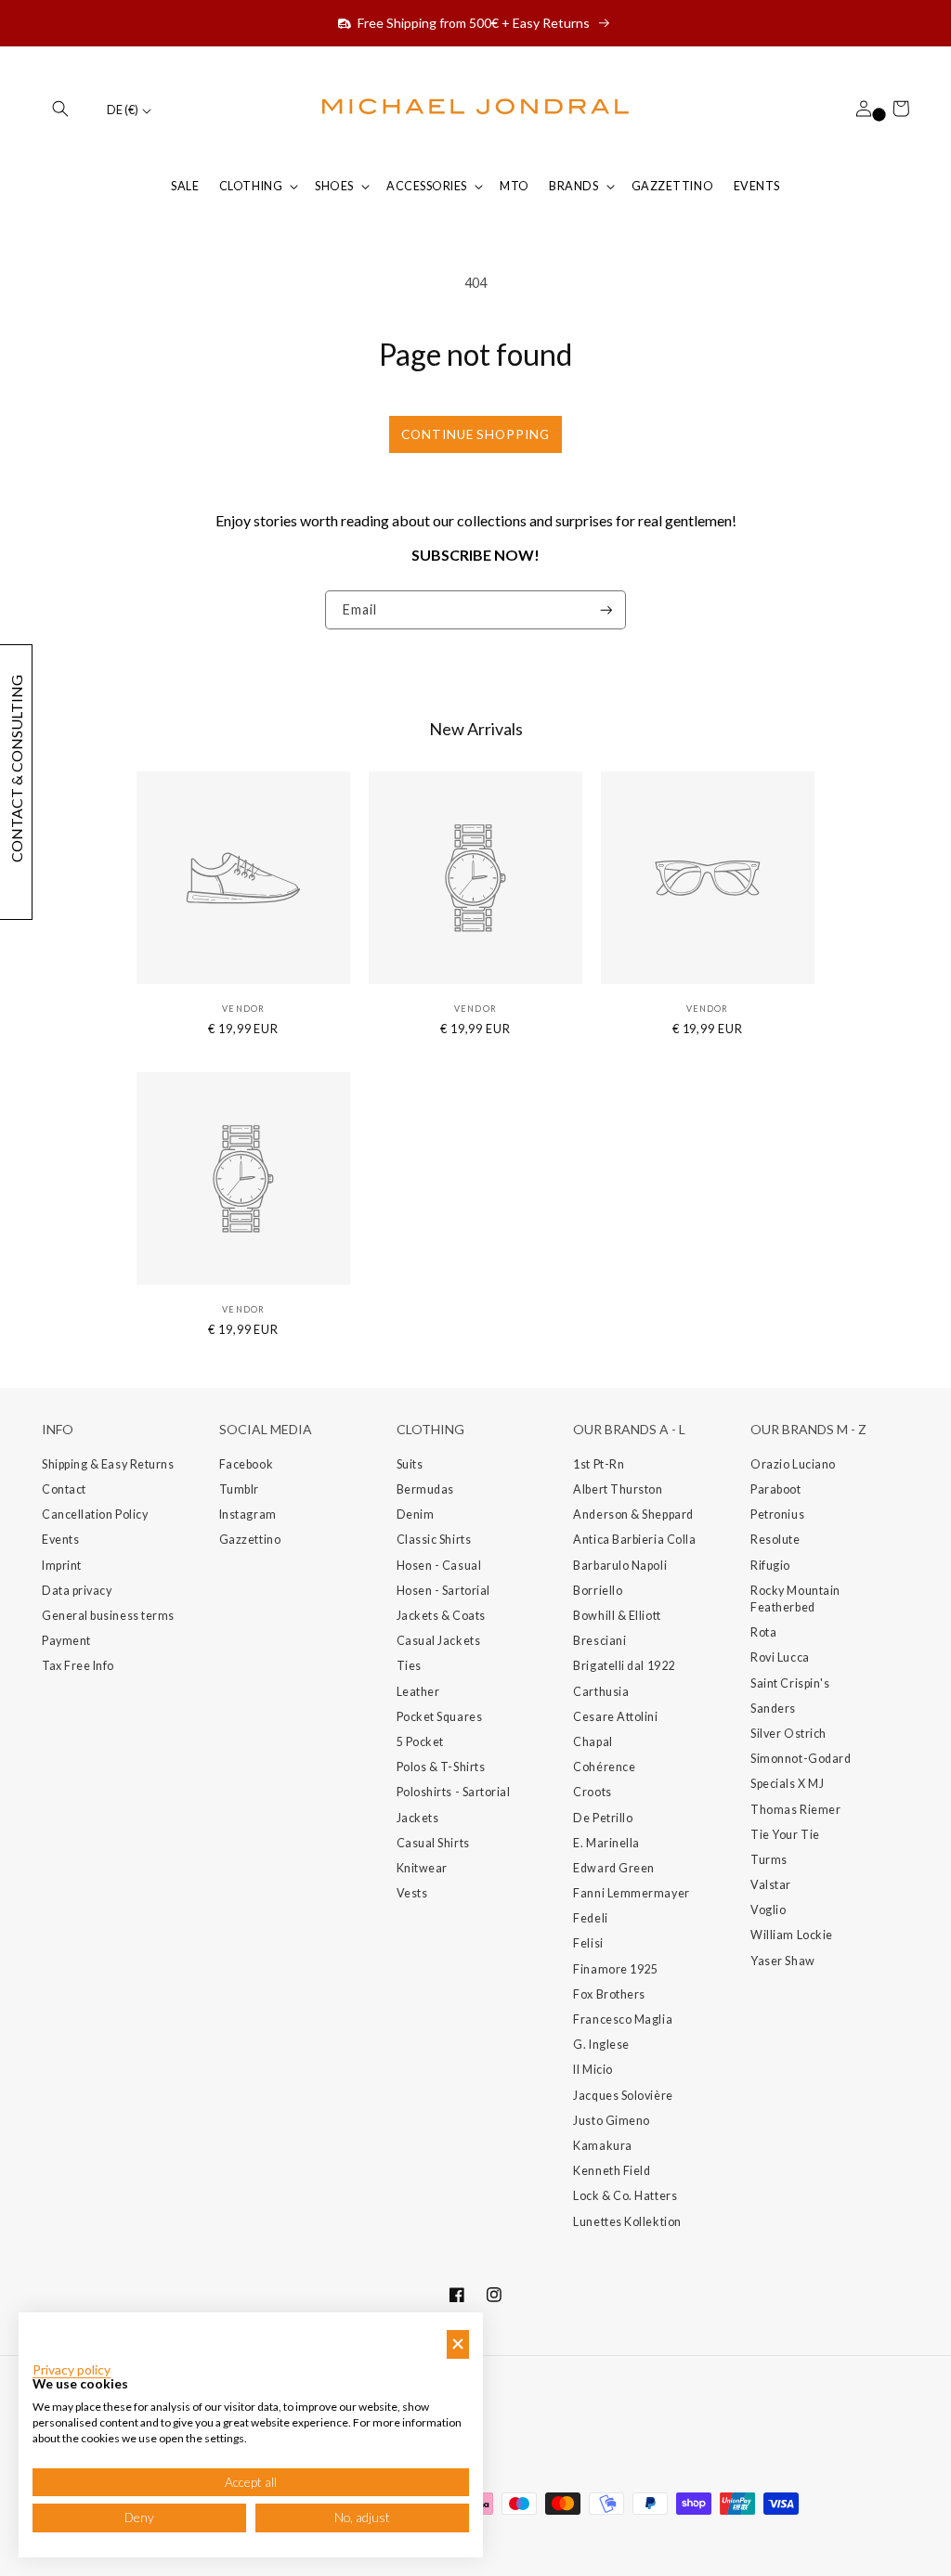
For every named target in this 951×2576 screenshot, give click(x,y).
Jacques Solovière (623, 2096)
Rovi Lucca (780, 1657)
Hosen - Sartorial (443, 1591)
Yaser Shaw (782, 1961)
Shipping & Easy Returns (108, 1464)
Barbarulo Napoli (620, 1566)
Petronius (777, 1515)
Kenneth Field (612, 2171)
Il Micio (593, 2070)
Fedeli (590, 1918)
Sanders (773, 1709)
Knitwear (422, 1868)
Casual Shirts (433, 1843)
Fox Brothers (609, 1994)
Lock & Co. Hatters (625, 2196)
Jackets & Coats (441, 1616)
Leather (418, 1692)
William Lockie (792, 1935)
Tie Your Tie (785, 1835)
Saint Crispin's (790, 1683)
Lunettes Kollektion (627, 2222)
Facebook (246, 1464)
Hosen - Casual (439, 1566)
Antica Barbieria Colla (634, 1540)
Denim (416, 1515)
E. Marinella (606, 1843)
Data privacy (77, 1591)
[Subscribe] (606, 610)
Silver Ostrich (788, 1734)
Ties (409, 1666)
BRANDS (573, 186)
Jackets (418, 1818)
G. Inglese (601, 2045)
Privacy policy (72, 2370)
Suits (410, 1464)
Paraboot (775, 1489)
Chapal (593, 1742)
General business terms (108, 1616)
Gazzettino (250, 1540)
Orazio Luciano (793, 1464)
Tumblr (239, 1489)
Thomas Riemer (795, 1810)
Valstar (771, 1885)
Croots (592, 1792)
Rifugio (770, 1566)
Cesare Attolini (615, 1717)
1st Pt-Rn (599, 1464)
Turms (769, 1860)
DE (123, 110)
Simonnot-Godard (801, 1759)
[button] (60, 109)
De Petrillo (603, 1818)
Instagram (248, 1515)
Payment (66, 1641)
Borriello (598, 1591)
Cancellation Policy (95, 1515)
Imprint (62, 1566)
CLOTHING (251, 186)
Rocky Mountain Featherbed (795, 1599)
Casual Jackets (439, 1641)
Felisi (588, 1943)
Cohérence (604, 1767)
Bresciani (599, 1641)
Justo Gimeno (611, 2121)
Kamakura (602, 2146)
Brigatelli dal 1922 (624, 1666)
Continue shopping (475, 434)
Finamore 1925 (615, 1969)
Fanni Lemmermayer (631, 1893)
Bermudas (425, 1489)
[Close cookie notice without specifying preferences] (458, 2344)
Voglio (768, 1910)
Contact (64, 1489)
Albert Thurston (618, 1489)
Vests (412, 1893)
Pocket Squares (440, 1717)
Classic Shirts (434, 1540)
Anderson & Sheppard (633, 1515)
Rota (763, 1632)
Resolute (775, 1540)
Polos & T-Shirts (441, 1767)
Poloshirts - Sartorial (454, 1792)
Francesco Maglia (623, 2019)
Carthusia (601, 1692)
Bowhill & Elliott (617, 1616)
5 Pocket (420, 1742)
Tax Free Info (78, 1666)
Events (60, 1540)
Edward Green (613, 1868)
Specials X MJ (787, 1784)
